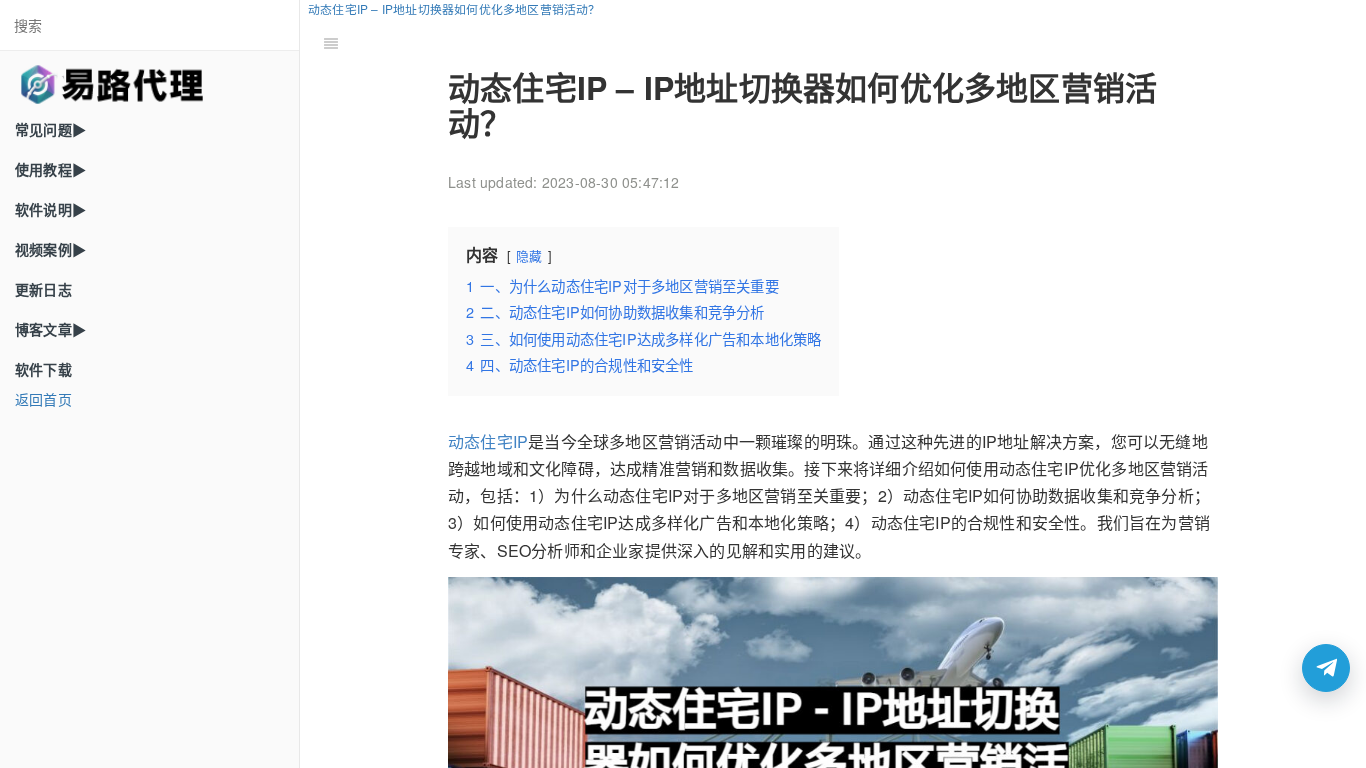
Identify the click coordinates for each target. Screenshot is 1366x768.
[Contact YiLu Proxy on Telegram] (1326, 668)
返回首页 (43, 399)
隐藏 (529, 255)
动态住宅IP (488, 441)
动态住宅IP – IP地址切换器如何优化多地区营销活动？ (454, 8)
